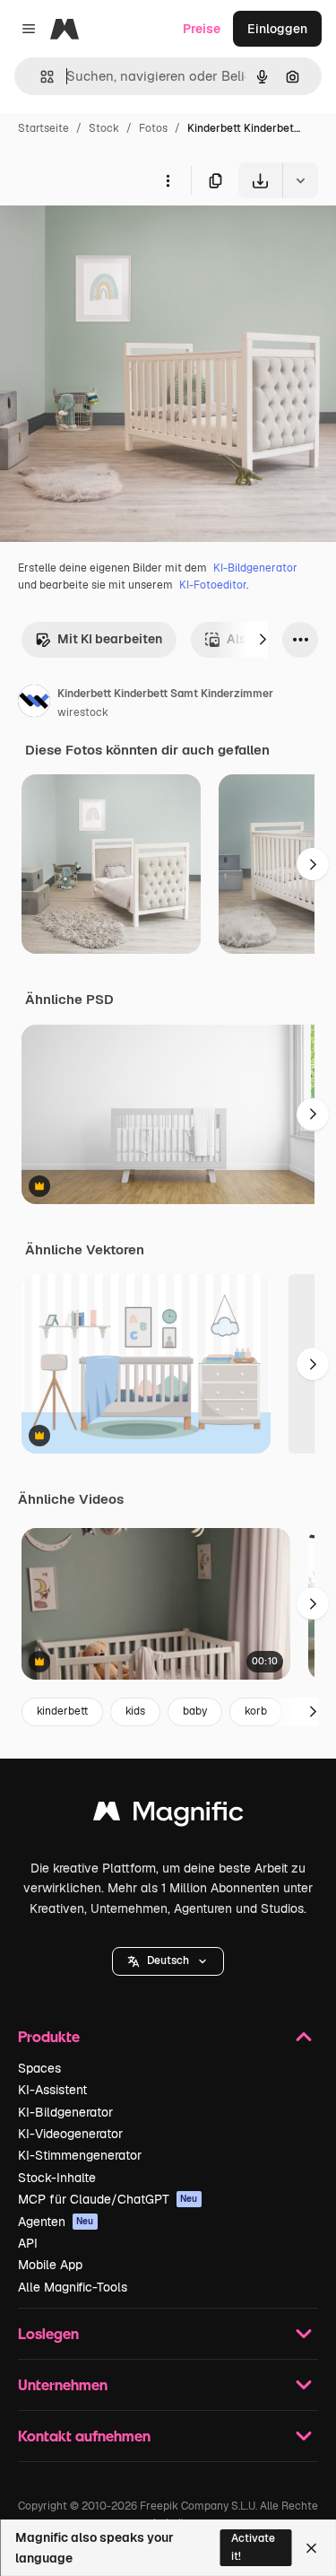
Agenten (56, 2222)
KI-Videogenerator (70, 2134)
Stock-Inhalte (57, 2178)
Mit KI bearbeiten (110, 639)
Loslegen (48, 2333)
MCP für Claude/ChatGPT (108, 2199)
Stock (104, 128)
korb (256, 1711)
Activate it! (253, 2547)
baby (195, 1711)
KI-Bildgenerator (255, 568)
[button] (168, 1961)
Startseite (43, 128)
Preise (202, 29)
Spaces (39, 2068)
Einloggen (277, 29)
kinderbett (62, 1711)
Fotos (153, 128)
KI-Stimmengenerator (80, 2155)
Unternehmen (63, 2384)
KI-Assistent (52, 2090)
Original (115, 240)
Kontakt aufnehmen (84, 2436)
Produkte (49, 2036)
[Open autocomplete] (40, 77)
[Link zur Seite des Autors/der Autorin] (34, 703)
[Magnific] (168, 1816)
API (28, 2243)
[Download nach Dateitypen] (300, 180)
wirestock (83, 712)
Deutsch (168, 1960)
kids (135, 1711)
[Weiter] (263, 640)
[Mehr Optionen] (168, 180)
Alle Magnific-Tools (73, 2287)
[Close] (311, 2548)
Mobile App (50, 2265)
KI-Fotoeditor (213, 585)
